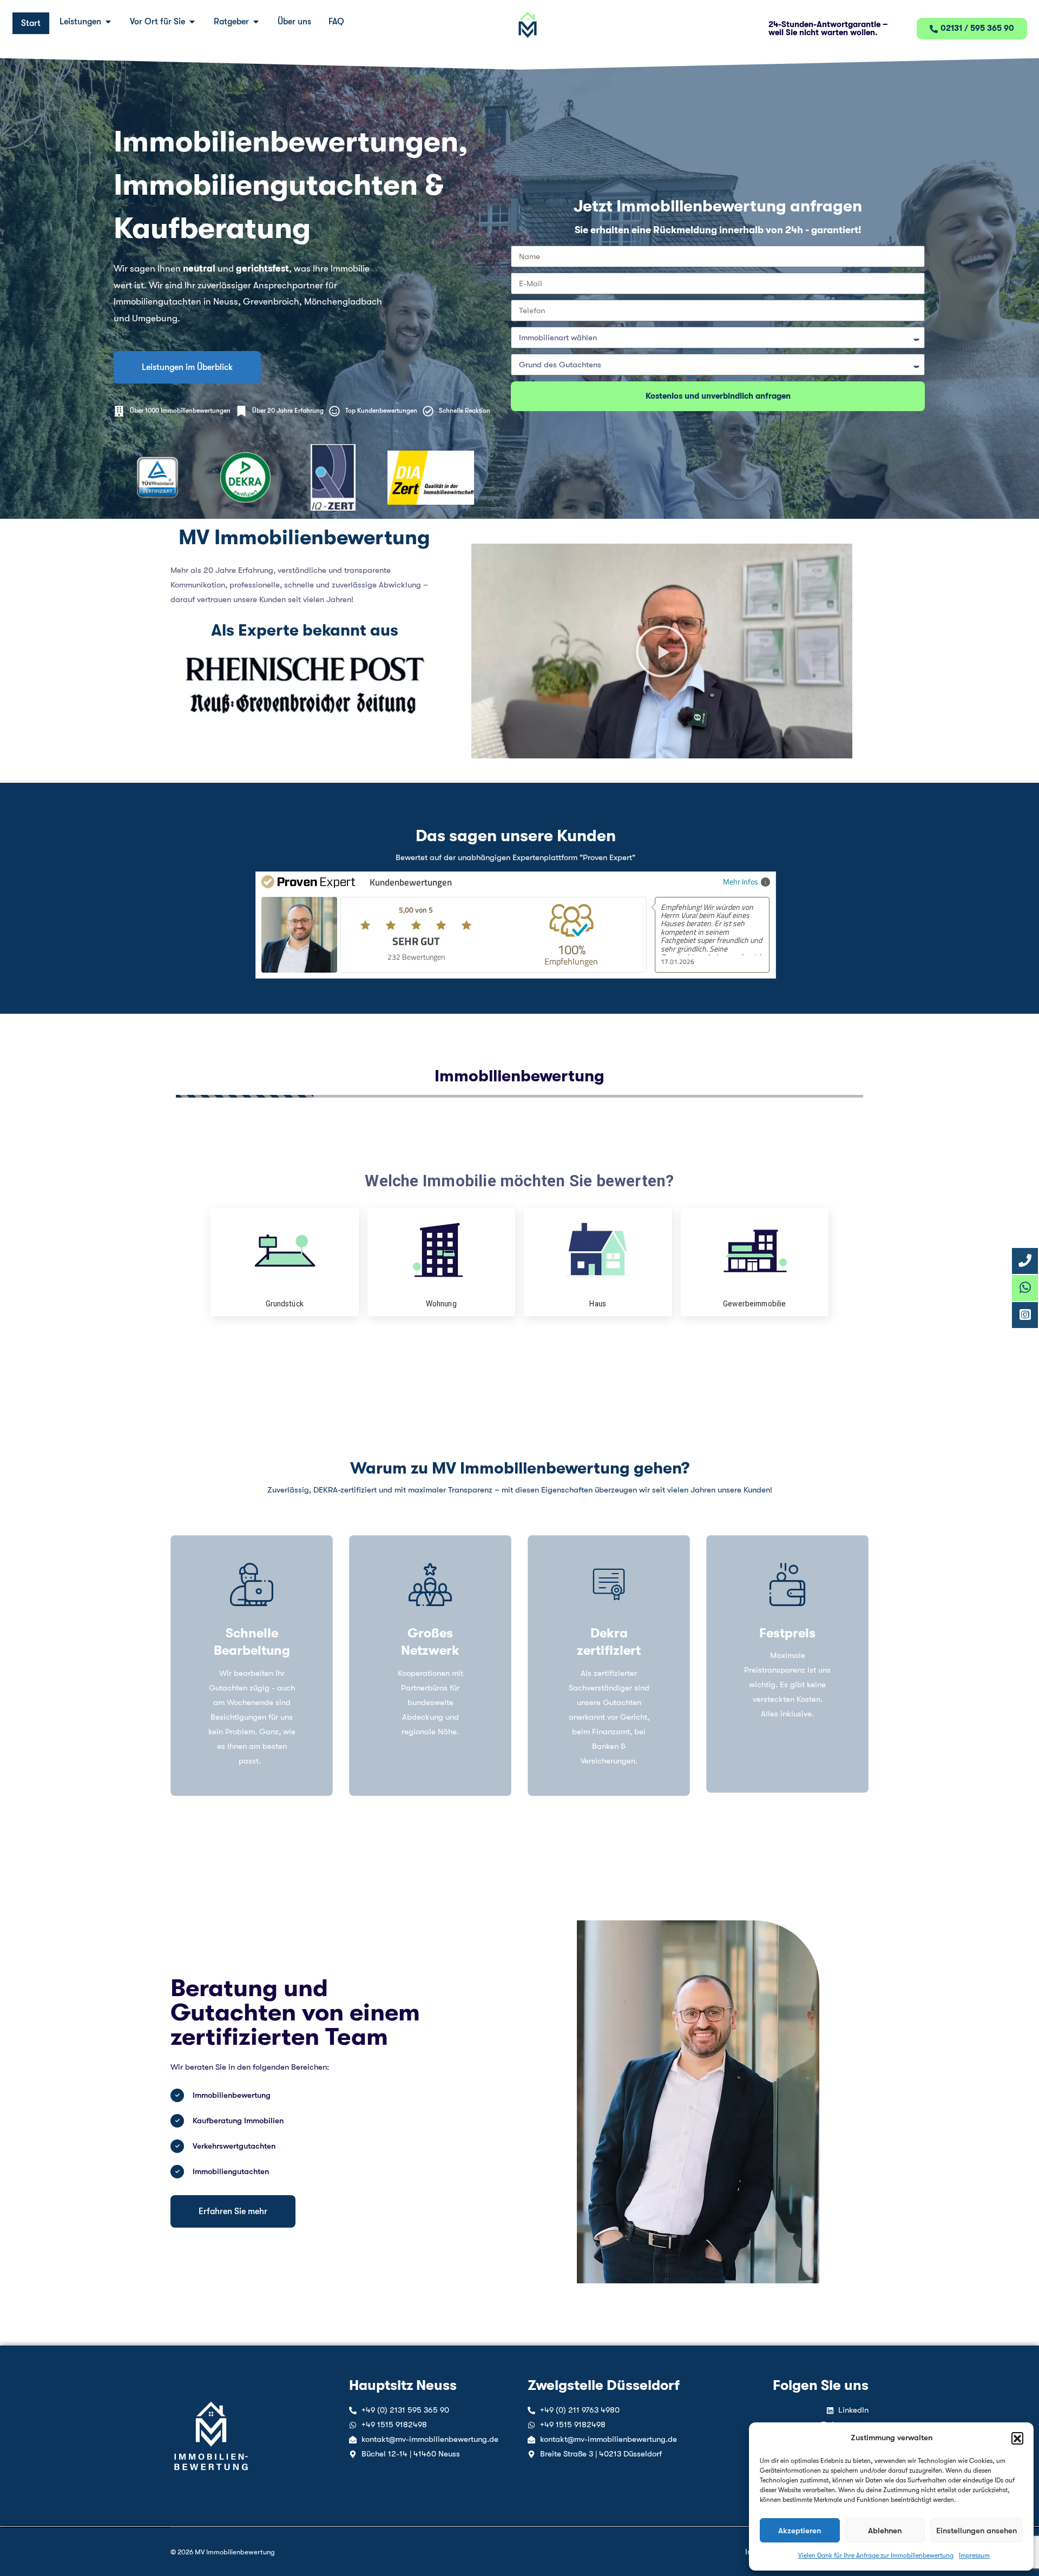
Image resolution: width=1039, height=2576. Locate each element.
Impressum (974, 2555)
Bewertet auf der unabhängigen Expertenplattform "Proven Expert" (515, 857)
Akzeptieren (800, 2531)
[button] (1017, 2438)
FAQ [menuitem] (336, 22)
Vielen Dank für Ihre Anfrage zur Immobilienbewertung (876, 2555)
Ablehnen (885, 2531)
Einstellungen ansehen (976, 2531)
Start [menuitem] (31, 23)
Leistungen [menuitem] (80, 22)
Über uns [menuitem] (294, 22)
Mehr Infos (741, 881)
